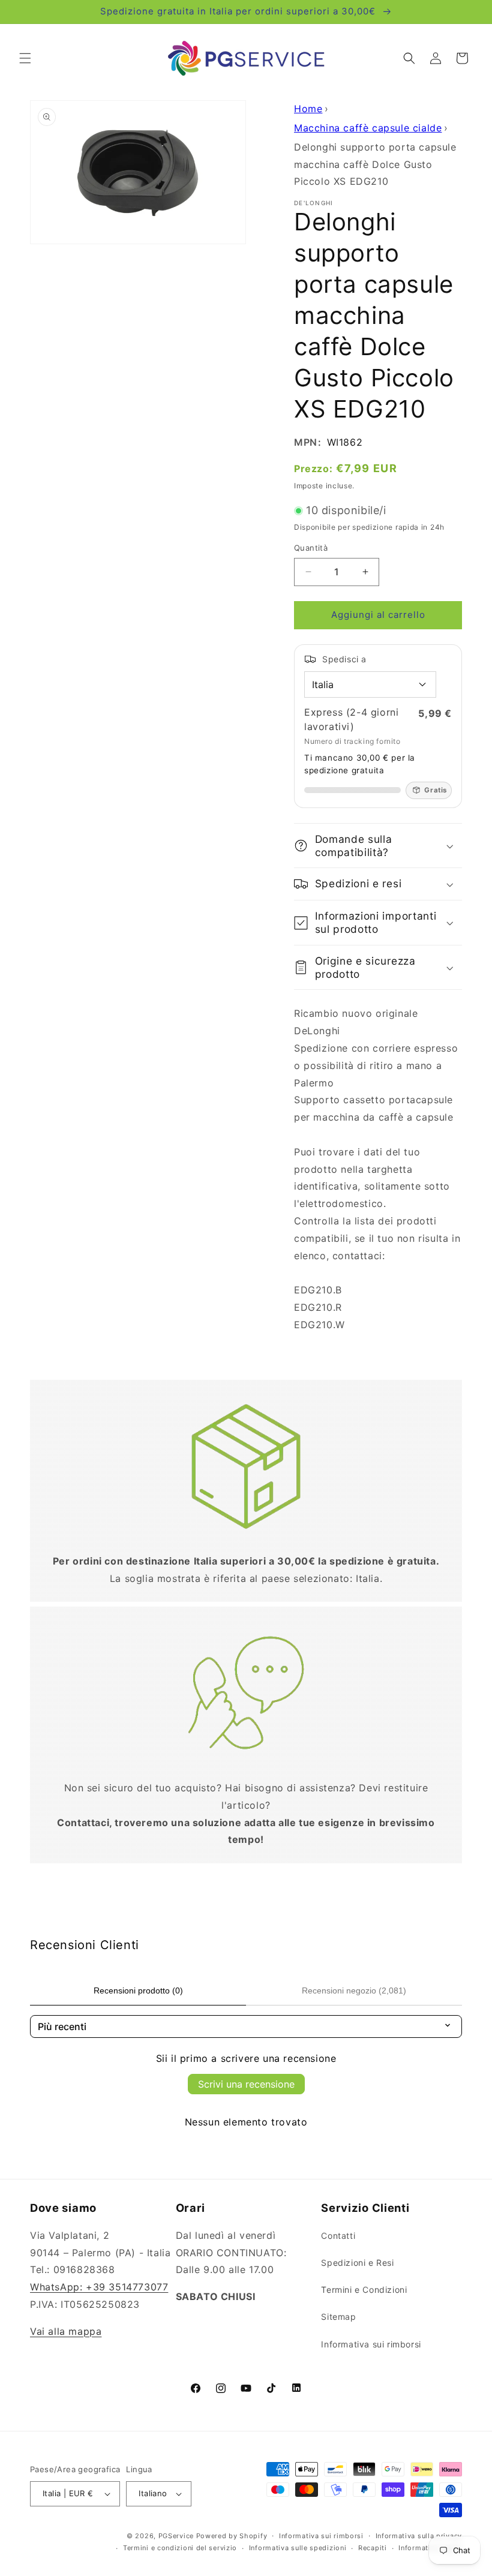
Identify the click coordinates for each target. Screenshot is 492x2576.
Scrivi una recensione (246, 2084)
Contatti (338, 2236)
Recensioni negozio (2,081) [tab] (354, 1990)
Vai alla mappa (66, 2331)
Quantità (311, 548)
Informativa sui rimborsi (371, 2344)
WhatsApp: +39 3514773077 (99, 2287)
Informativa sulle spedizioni (298, 2548)
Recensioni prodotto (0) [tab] (138, 1990)
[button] (25, 58)
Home (308, 109)
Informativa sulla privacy (419, 2536)
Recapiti (373, 2548)
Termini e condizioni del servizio (180, 2548)
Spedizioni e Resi (357, 2263)
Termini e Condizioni (364, 2290)
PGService (176, 2536)
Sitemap (338, 2317)
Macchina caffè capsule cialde (368, 128)
